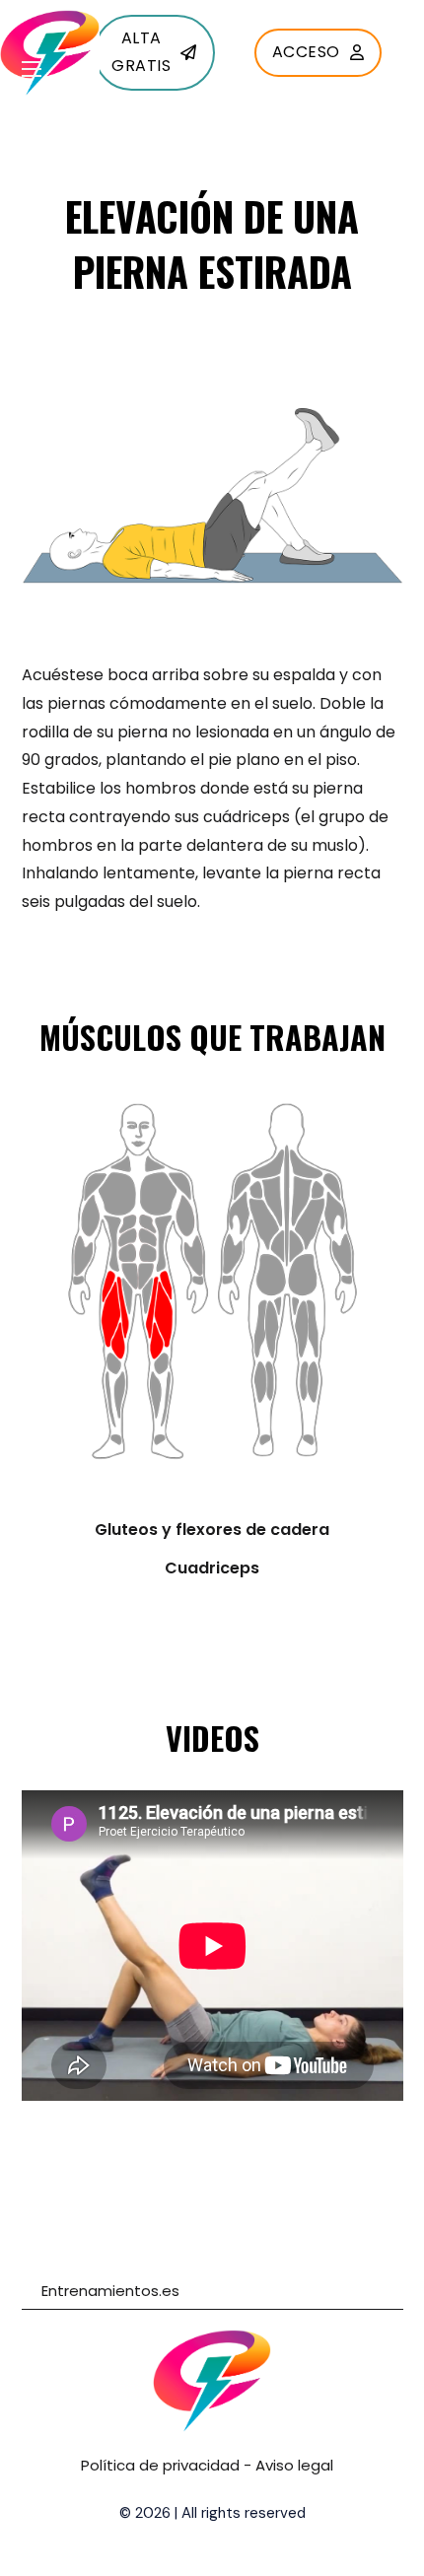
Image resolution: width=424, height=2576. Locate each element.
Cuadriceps (212, 1568)
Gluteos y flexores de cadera (212, 1530)
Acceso (306, 52)
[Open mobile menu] (32, 69)
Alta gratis (141, 52)
